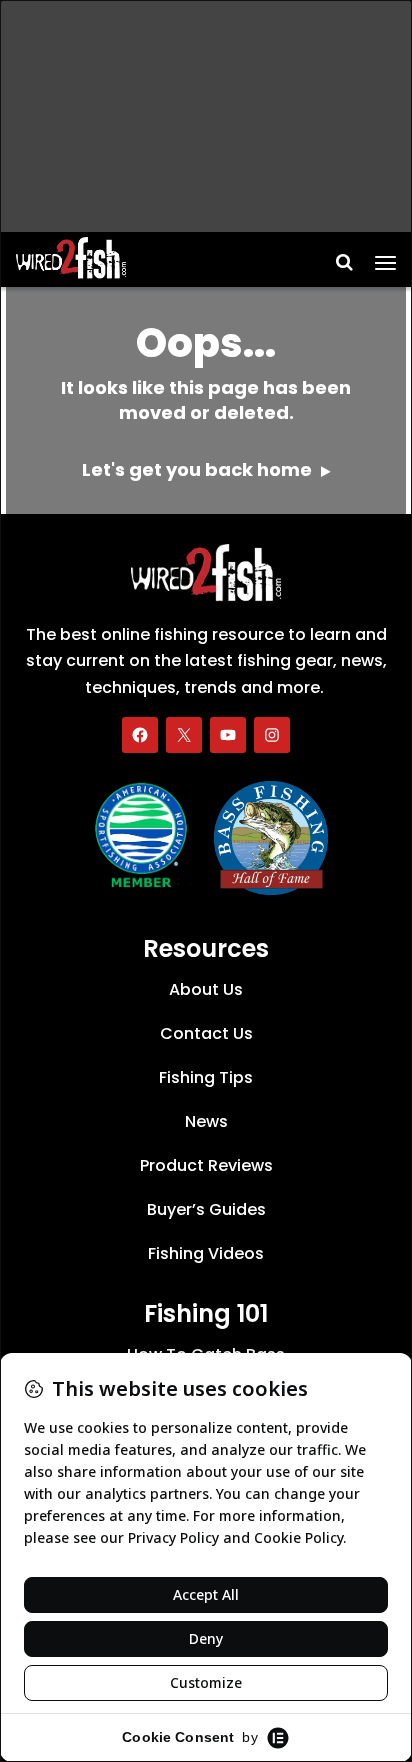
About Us (206, 989)
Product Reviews (206, 1165)
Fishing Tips (206, 1077)
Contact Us (206, 1033)
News (206, 1121)
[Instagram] (272, 735)
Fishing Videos (206, 1253)
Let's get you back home (199, 469)
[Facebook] (140, 735)
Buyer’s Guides (206, 1209)
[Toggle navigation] (385, 256)
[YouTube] (228, 735)
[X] (184, 735)
